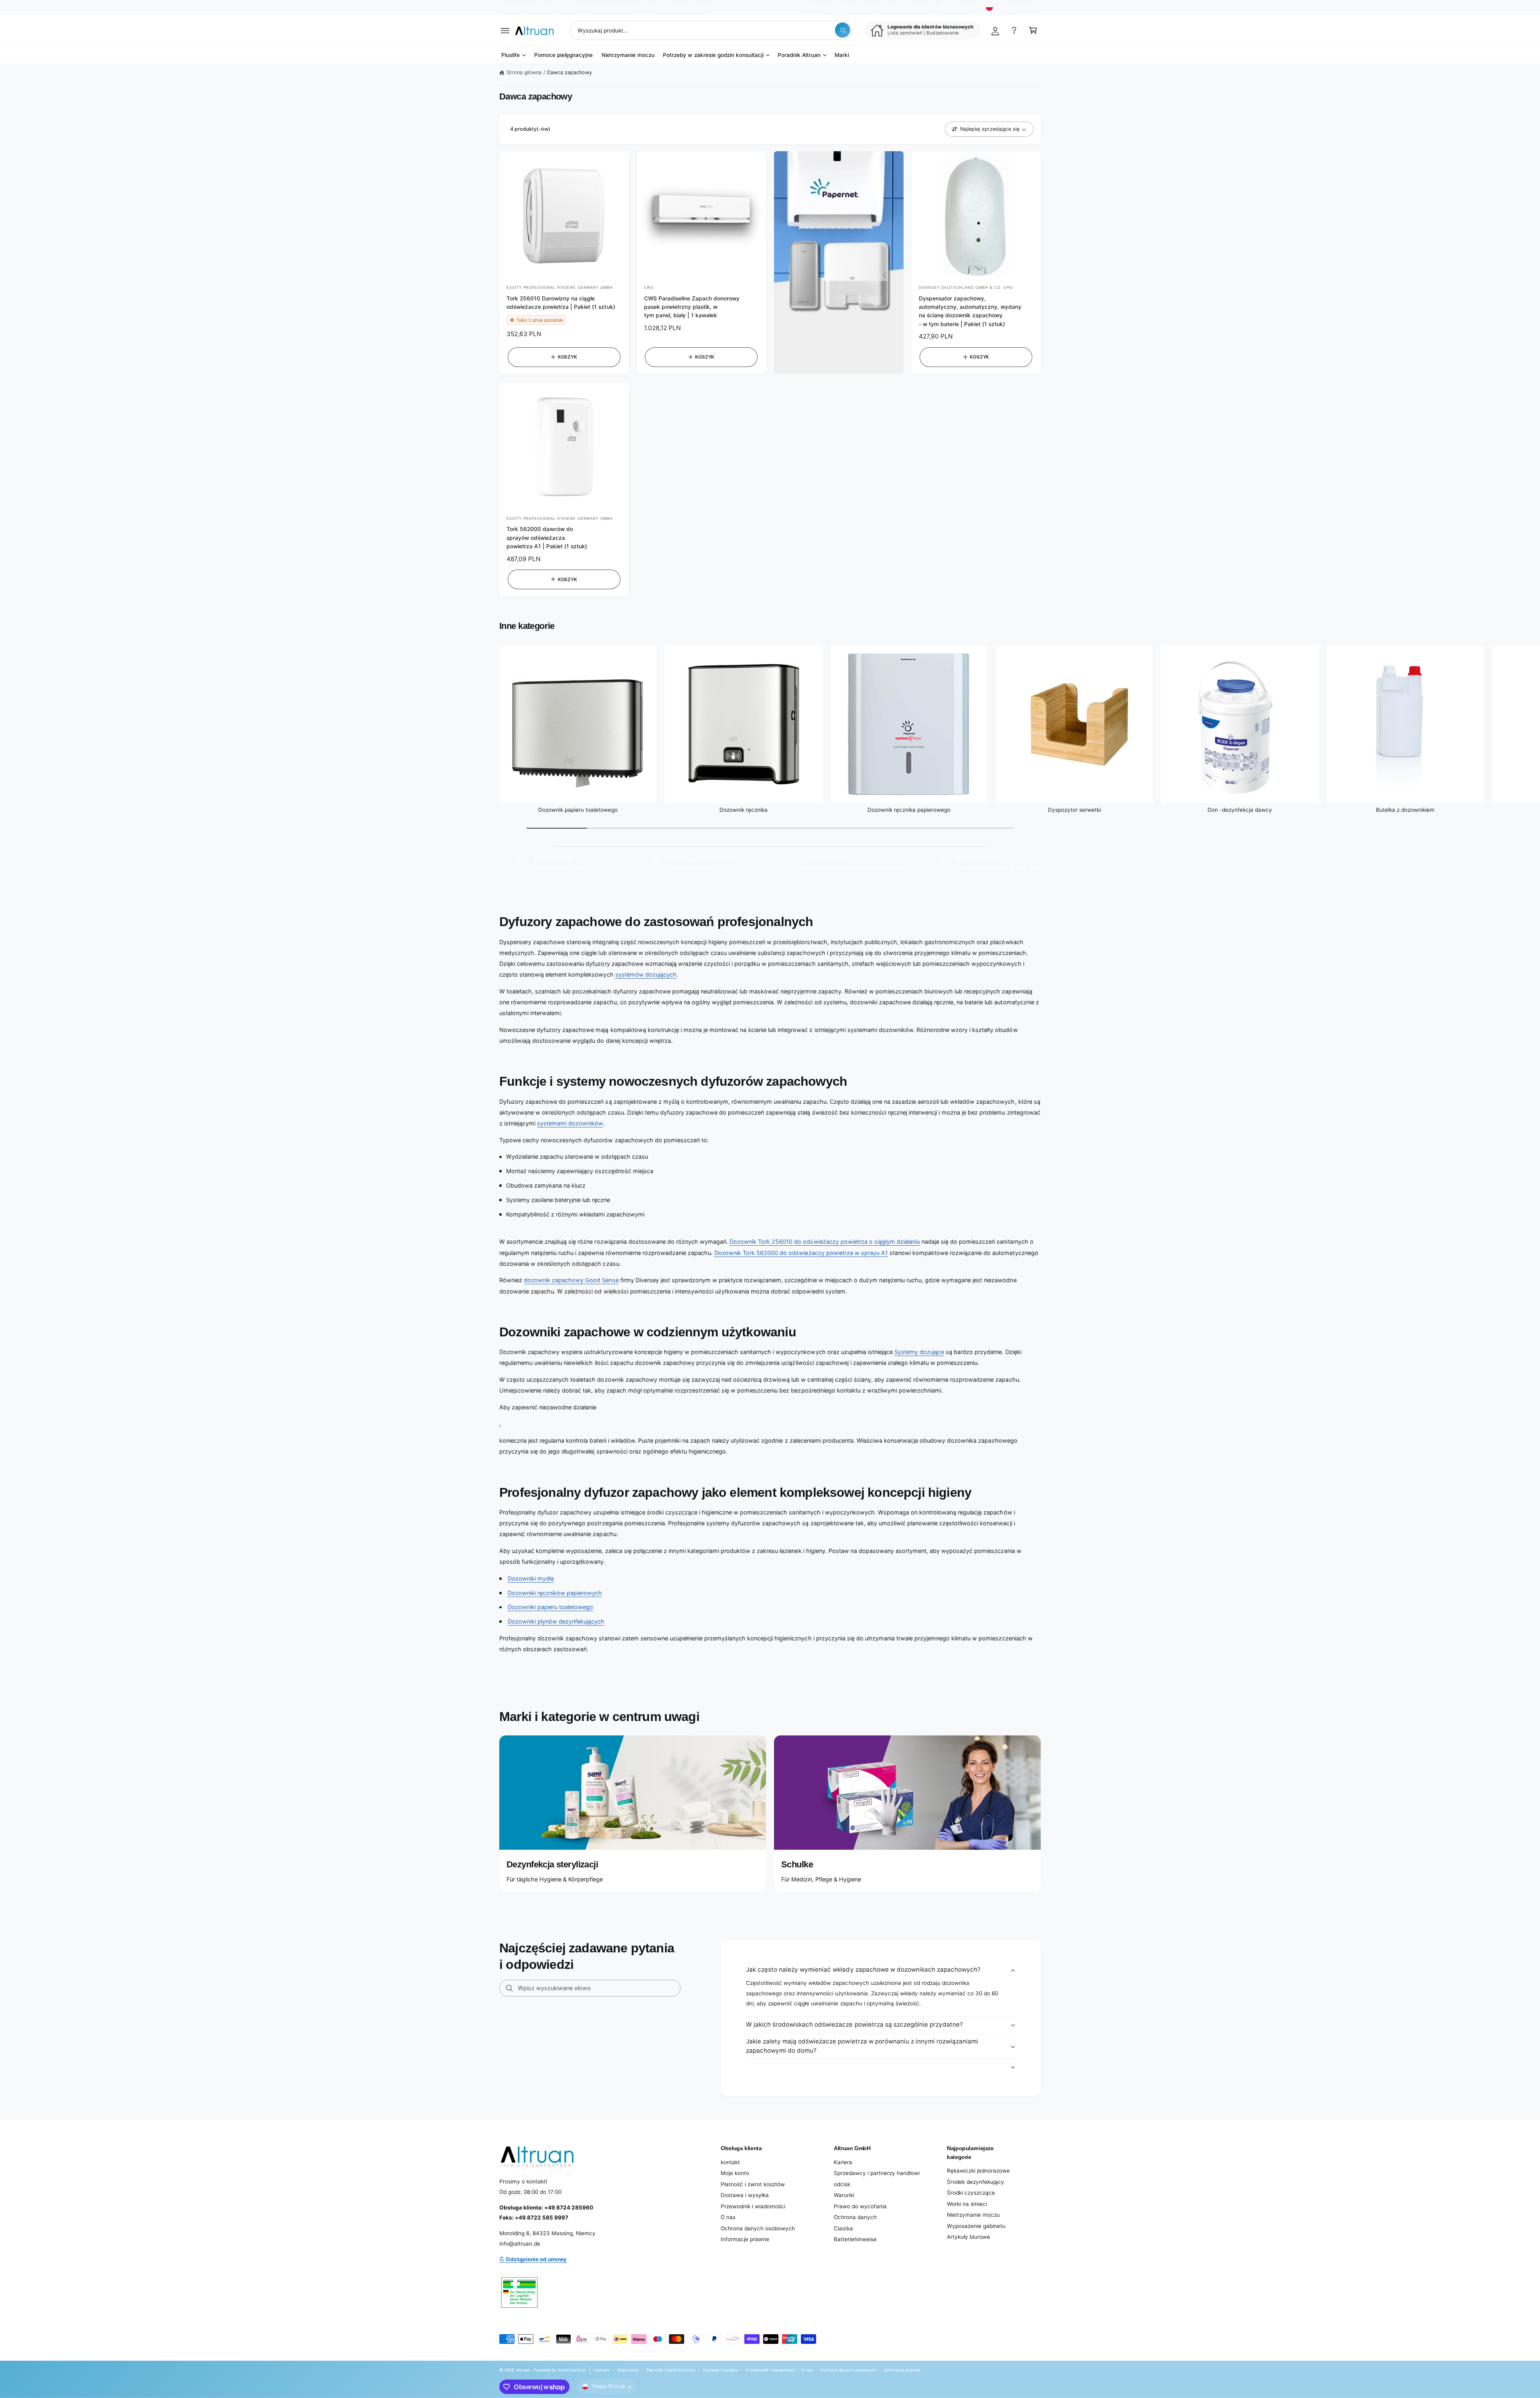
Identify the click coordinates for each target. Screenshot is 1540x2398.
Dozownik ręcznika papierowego (909, 810)
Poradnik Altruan (799, 55)
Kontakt (822, 7)
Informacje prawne (745, 2239)
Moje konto (735, 2173)
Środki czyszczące (971, 2193)
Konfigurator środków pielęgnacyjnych (889, 7)
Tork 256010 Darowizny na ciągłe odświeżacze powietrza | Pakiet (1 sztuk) (561, 303)
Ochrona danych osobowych (758, 2228)
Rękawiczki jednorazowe (978, 2171)
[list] (770, 863)
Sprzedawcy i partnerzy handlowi (877, 2173)
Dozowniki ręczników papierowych (555, 1593)
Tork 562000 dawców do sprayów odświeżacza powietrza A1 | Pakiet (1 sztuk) (547, 538)
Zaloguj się (960, 7)
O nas (728, 2217)
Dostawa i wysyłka (745, 2195)
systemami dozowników (570, 1123)
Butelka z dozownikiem (1405, 810)
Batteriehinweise (855, 2239)
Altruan (523, 2370)
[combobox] (711, 30)
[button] (505, 30)
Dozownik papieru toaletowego (578, 810)
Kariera (843, 2162)
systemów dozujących (646, 974)
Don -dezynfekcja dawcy (1240, 810)
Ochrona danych (855, 2217)
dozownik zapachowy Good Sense (571, 1280)
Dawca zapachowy (569, 72)
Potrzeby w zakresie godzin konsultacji (713, 55)
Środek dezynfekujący (976, 2182)
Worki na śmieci (967, 2204)
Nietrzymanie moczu (973, 2215)
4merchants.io (572, 2370)
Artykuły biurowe (969, 2237)
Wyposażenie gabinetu (976, 2226)
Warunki (844, 2195)
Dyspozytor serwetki (1074, 810)
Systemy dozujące (919, 1352)
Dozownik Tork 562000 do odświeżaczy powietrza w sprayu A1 (801, 1253)
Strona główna (524, 72)
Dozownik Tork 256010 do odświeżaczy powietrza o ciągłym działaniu (825, 1242)
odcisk (842, 2184)
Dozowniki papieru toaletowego (550, 1607)
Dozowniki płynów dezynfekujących (556, 1621)
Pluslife (511, 55)
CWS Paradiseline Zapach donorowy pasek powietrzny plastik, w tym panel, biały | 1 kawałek (692, 307)
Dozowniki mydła (531, 1578)
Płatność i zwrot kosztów (753, 2184)
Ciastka (843, 2228)
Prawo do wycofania (860, 2206)
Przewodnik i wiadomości (753, 2206)
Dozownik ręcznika (744, 810)
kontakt (730, 2162)
